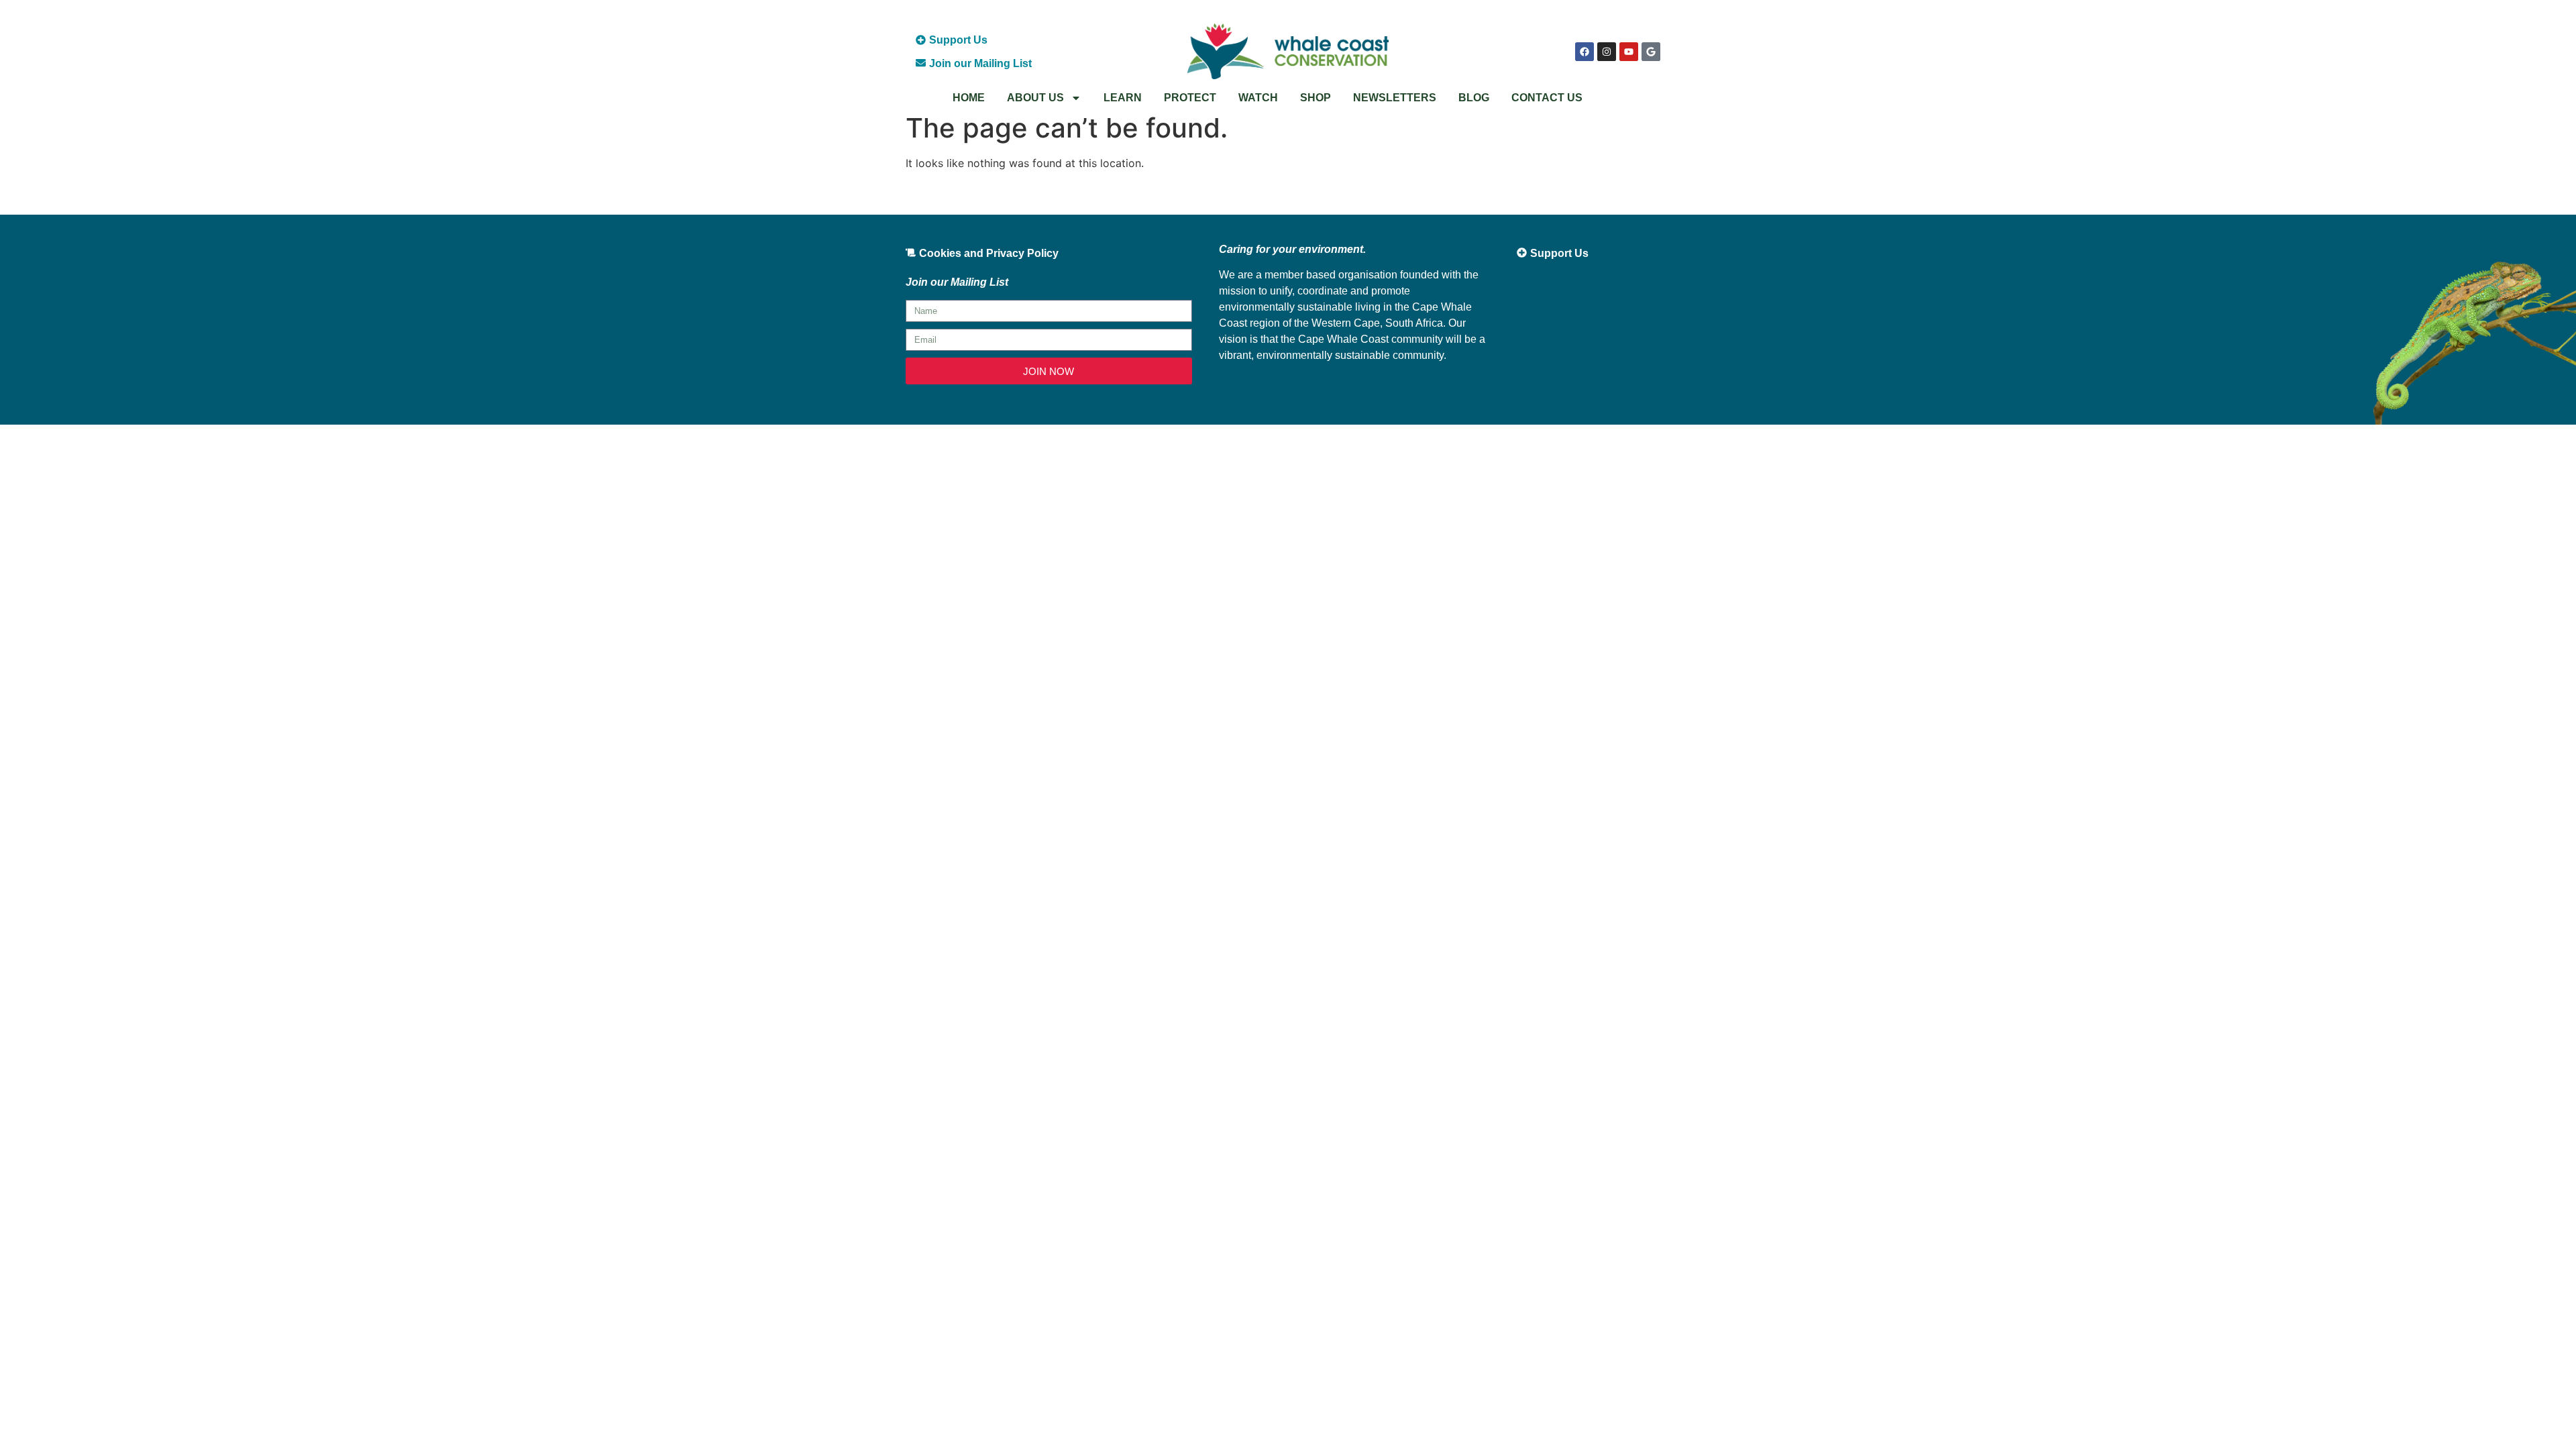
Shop (1316, 98)
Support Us (958, 40)
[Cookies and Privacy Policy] (911, 253)
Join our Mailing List (980, 63)
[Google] (1651, 52)
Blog (1474, 98)
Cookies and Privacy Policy (989, 253)
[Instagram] (1607, 52)
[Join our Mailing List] (921, 63)
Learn (1123, 98)
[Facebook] (1585, 52)
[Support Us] (921, 40)
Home (969, 98)
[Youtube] (1629, 52)
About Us (1035, 98)
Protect (1190, 98)
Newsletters (1395, 98)
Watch (1258, 98)
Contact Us (1547, 98)
